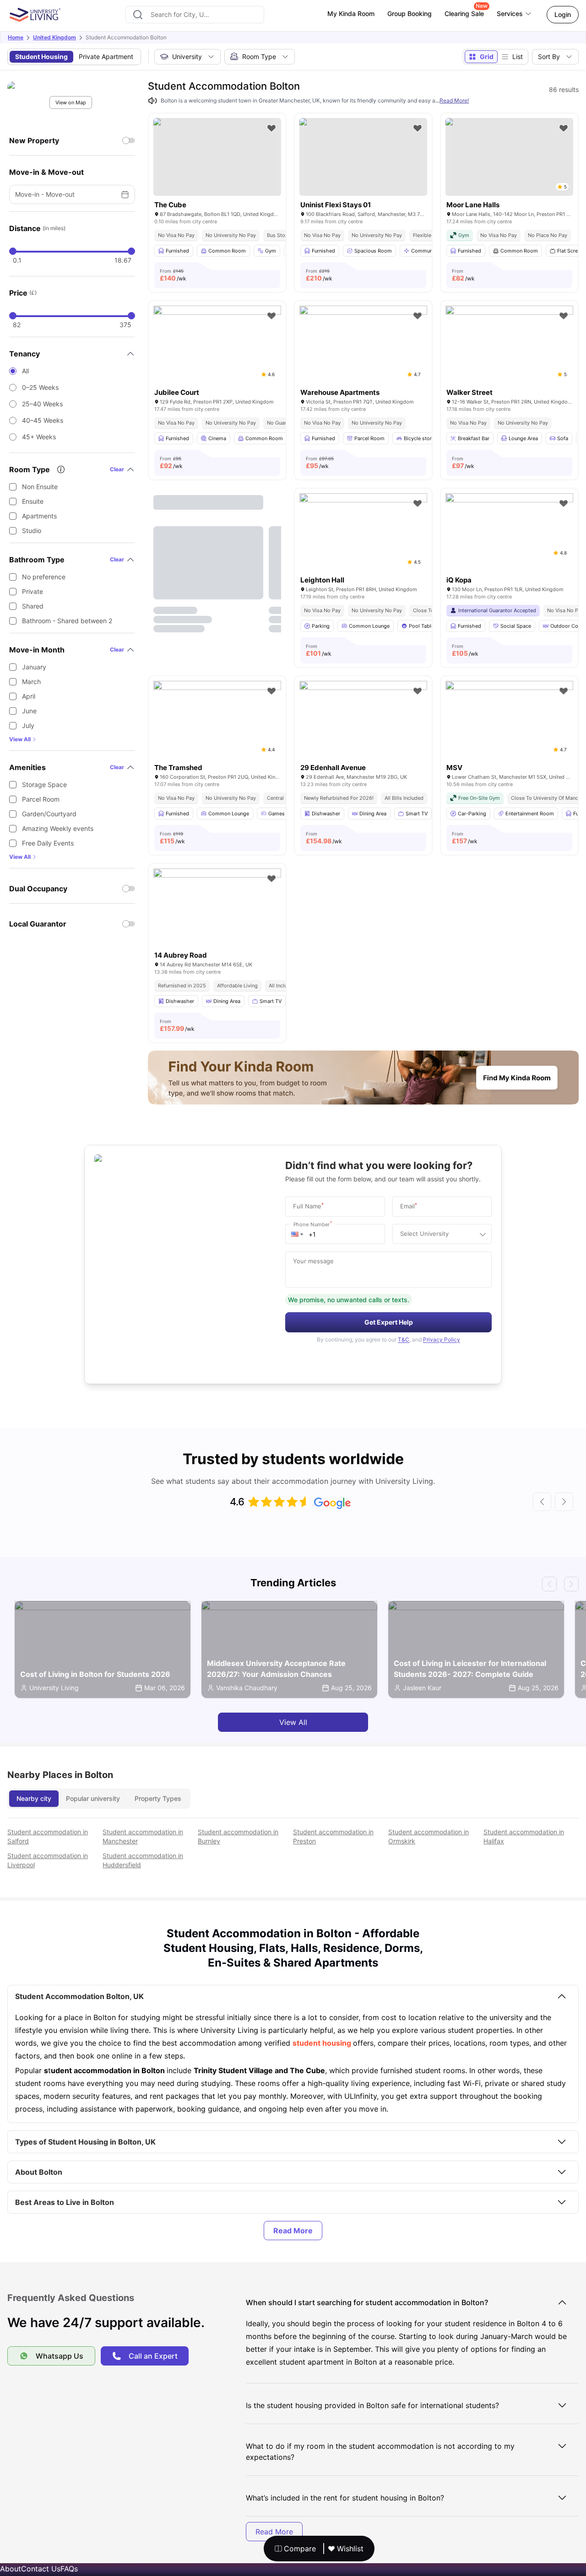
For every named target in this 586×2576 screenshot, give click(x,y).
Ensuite (33, 501)
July (28, 725)
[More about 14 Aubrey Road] (217, 911)
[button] (297, 1234)
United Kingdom (54, 37)
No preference (44, 577)
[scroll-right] (564, 1502)
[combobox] (195, 15)
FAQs (69, 2569)
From (173, 275)
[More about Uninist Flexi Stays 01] (363, 157)
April (29, 696)
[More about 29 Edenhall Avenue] (363, 723)
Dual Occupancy (38, 889)
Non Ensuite (40, 487)
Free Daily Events (48, 843)
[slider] (13, 251)
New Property (34, 140)
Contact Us (41, 2569)
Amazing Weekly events (58, 828)
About (11, 2569)
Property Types (158, 1798)
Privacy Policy (442, 1339)
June (29, 711)
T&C (404, 1339)
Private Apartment (106, 57)
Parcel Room (41, 799)
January (34, 667)
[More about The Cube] (217, 157)
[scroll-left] (542, 1502)
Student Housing (41, 57)
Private (33, 591)
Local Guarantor (38, 924)
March (31, 682)
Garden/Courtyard (49, 814)
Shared (33, 606)
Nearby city (34, 1798)
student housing (323, 2043)
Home (16, 37)
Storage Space (44, 784)
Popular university (93, 1798)
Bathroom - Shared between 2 (67, 621)
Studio (32, 531)
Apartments (39, 516)
